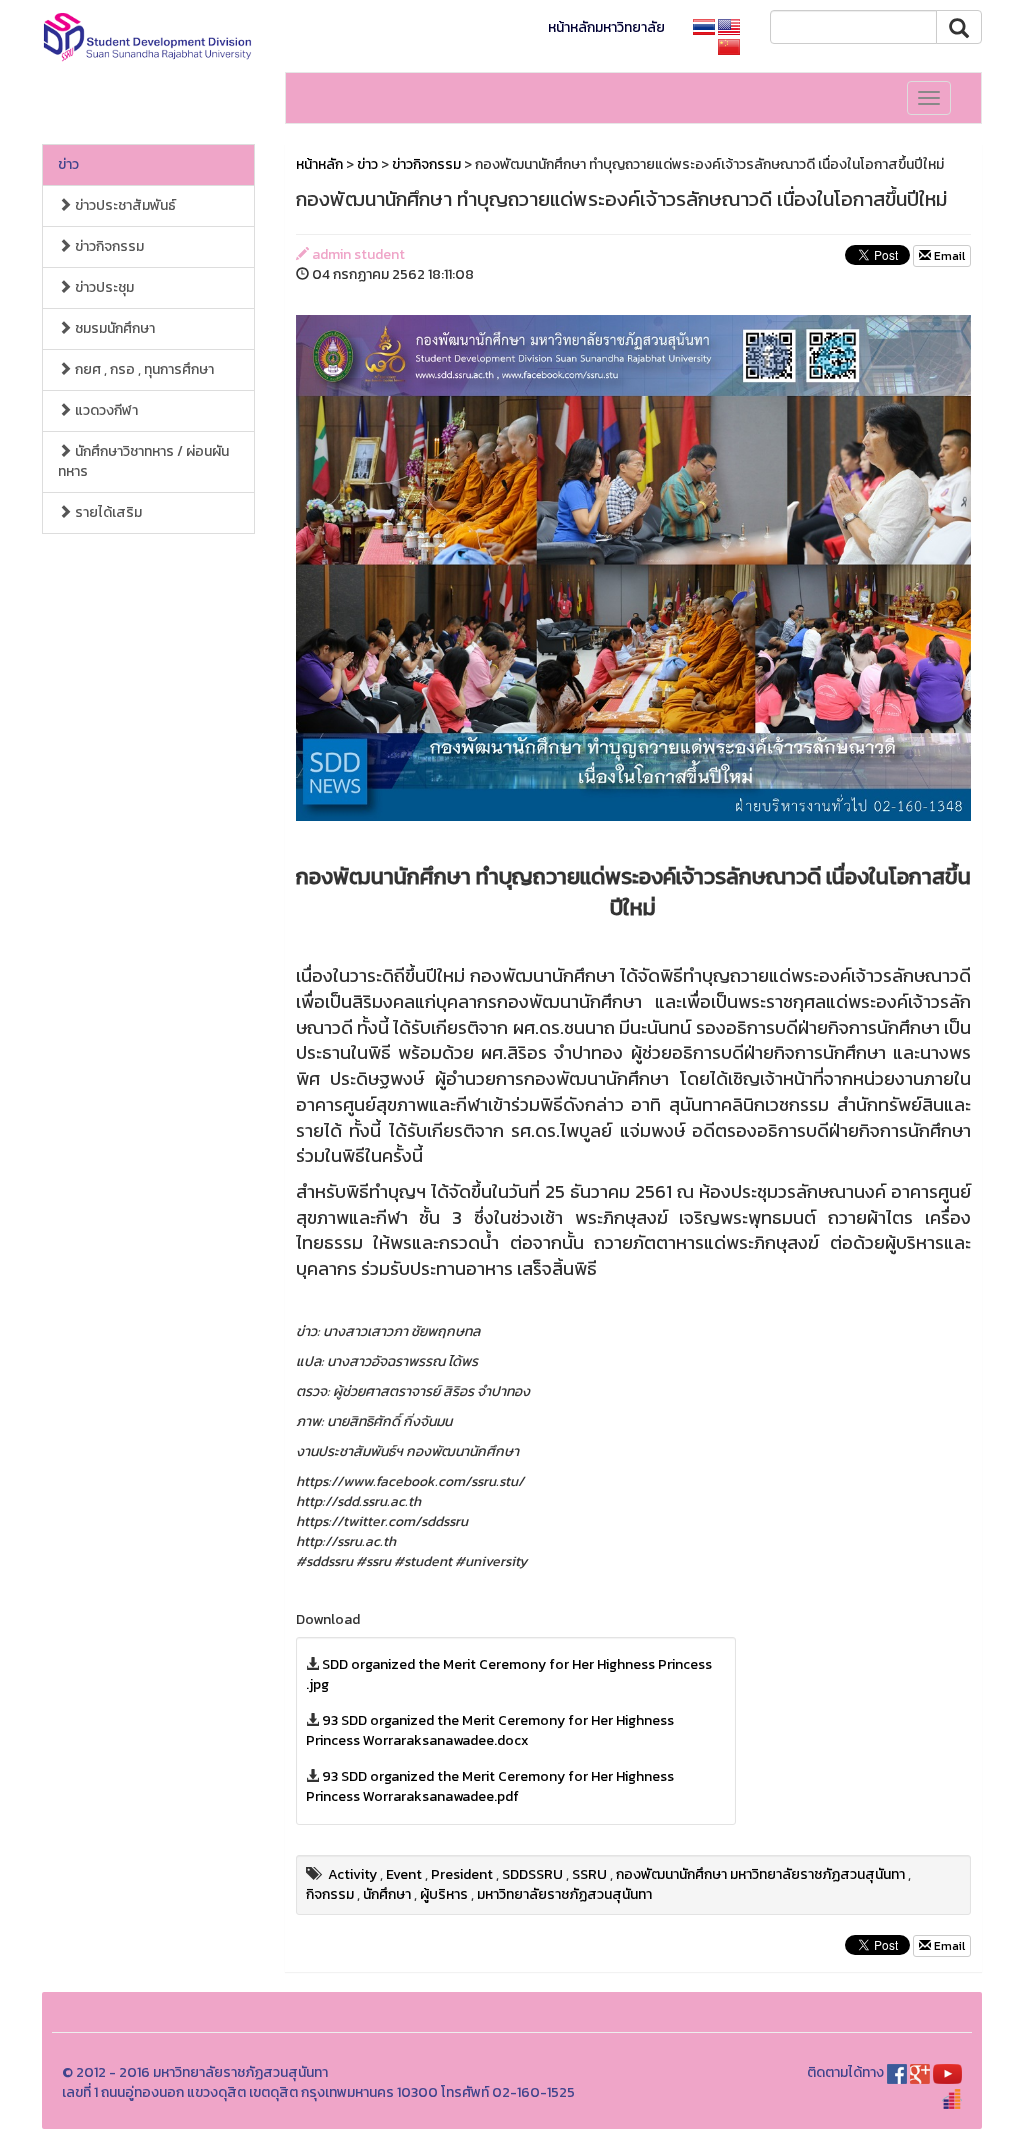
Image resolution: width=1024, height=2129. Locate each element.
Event (404, 1874)
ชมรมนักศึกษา (113, 328)
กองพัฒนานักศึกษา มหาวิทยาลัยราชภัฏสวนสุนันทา (760, 1874)
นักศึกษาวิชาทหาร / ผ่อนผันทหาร (143, 461)
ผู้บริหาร (444, 1894)
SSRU (589, 1874)
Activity (352, 1874)
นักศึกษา (387, 1894)
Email (948, 256)
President (462, 1874)
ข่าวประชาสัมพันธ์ (124, 205)
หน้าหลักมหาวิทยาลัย (606, 27)
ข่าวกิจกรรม (108, 246)
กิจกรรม (330, 1894)
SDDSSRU (532, 1874)
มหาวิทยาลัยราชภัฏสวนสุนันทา (564, 1894)
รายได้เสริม (107, 512)
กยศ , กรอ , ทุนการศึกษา (143, 369)
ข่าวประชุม (103, 287)
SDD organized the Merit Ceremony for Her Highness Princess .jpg (509, 1674)
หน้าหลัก (319, 164)
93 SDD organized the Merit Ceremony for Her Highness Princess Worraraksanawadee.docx (490, 1730)
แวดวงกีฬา (105, 410)
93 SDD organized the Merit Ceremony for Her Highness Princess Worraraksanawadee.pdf (490, 1786)
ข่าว (68, 164)
